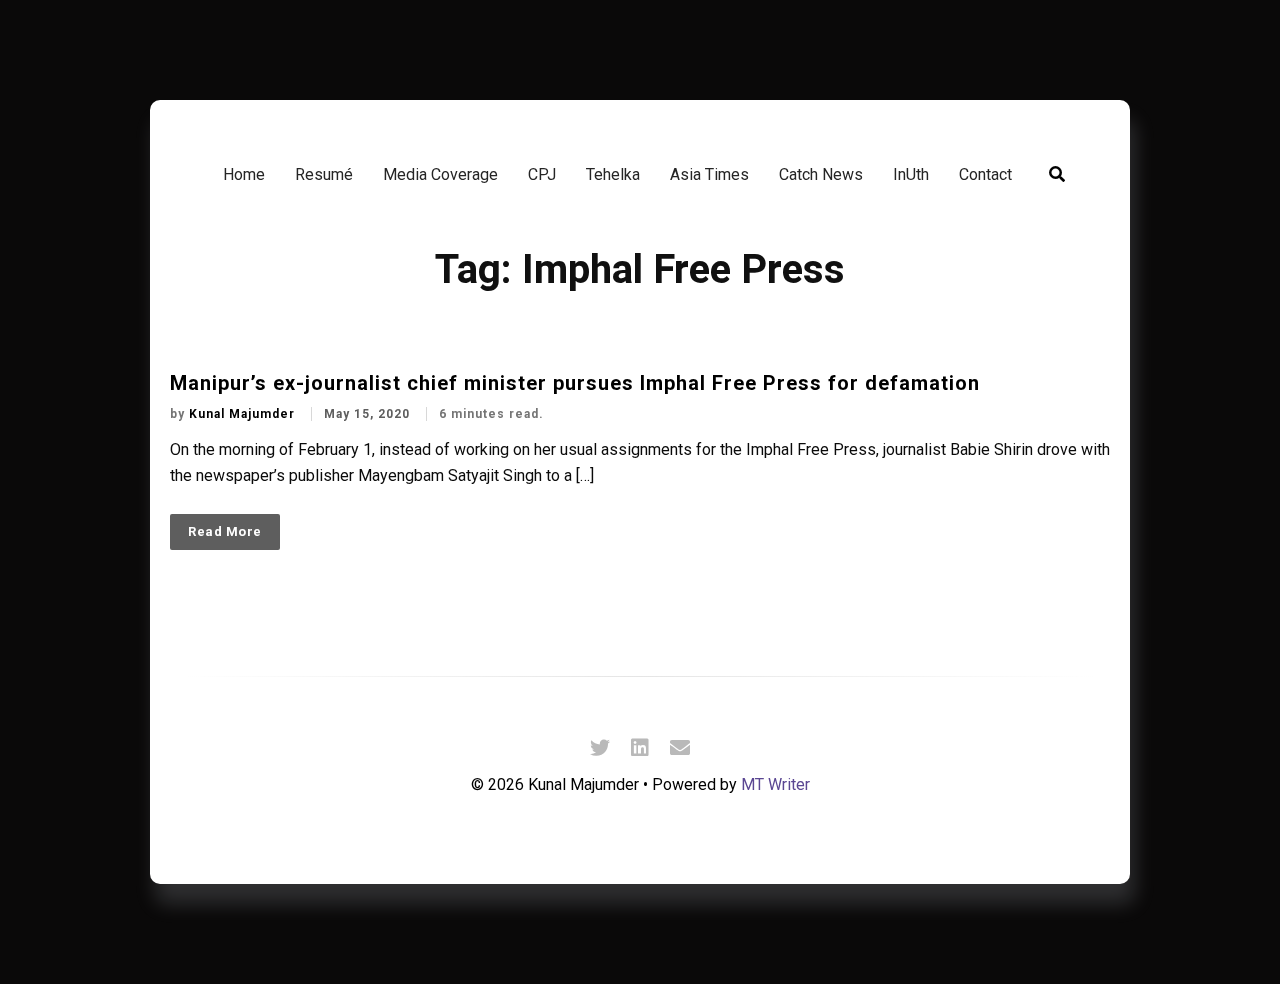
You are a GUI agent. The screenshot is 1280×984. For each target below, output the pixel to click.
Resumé (324, 174)
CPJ (542, 174)
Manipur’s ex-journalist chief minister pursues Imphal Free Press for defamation (575, 383)
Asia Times (709, 174)
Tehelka (613, 174)
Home (244, 174)
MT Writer (775, 784)
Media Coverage (440, 174)
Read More (225, 531)
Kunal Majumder (244, 414)
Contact (985, 174)
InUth (911, 174)
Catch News (821, 174)
